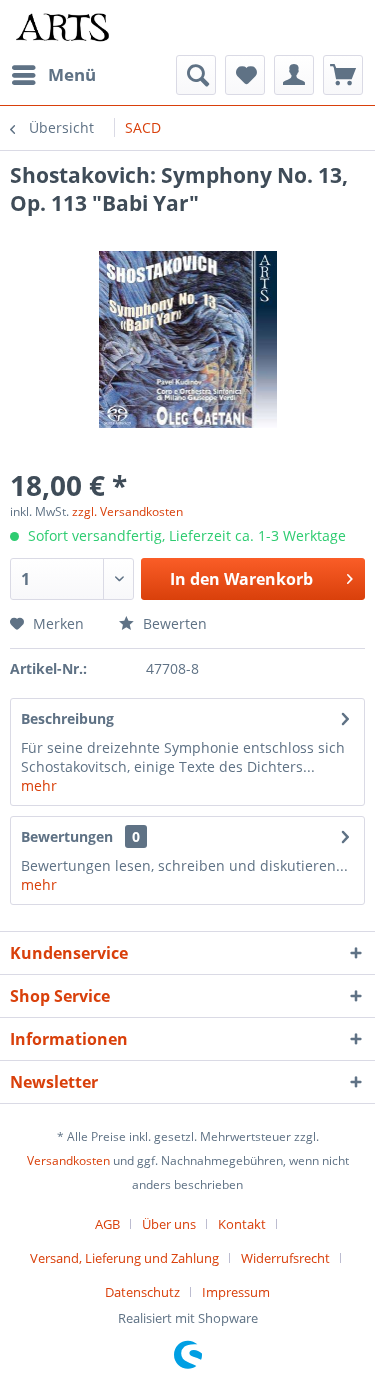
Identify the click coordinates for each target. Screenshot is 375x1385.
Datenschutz (142, 1292)
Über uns (169, 1224)
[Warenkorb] (343, 75)
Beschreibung (67, 718)
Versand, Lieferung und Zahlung (124, 1258)
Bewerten (173, 623)
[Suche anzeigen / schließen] (196, 75)
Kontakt (242, 1224)
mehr (39, 785)
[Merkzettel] (245, 75)
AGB (107, 1224)
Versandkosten (68, 1160)
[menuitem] (53, 75)
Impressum (236, 1292)
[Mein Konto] (294, 75)
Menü (72, 74)
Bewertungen (67, 836)
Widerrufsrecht (285, 1258)
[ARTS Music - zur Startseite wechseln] (62, 27)
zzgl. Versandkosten (127, 511)
